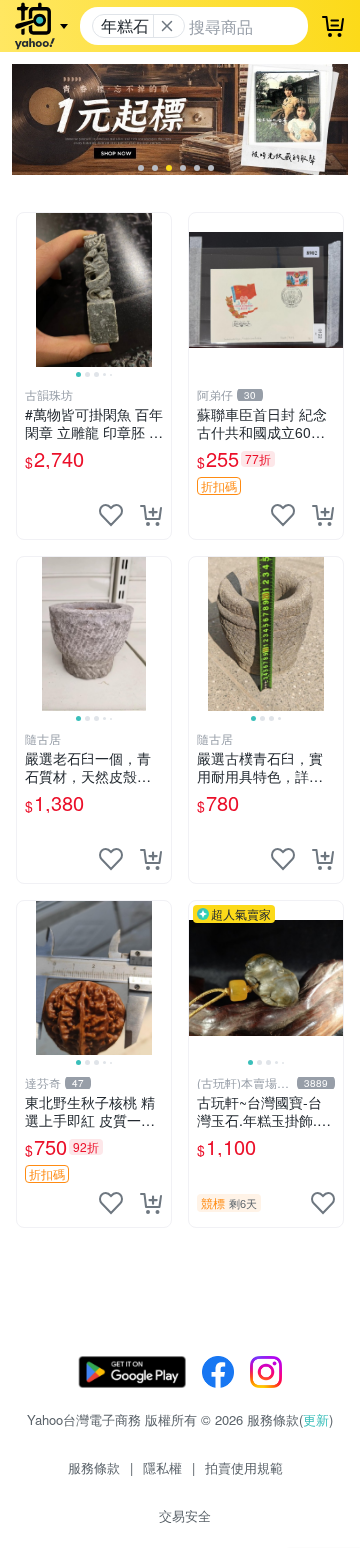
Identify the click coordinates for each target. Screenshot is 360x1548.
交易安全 (185, 1515)
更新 (316, 1419)
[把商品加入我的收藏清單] (111, 515)
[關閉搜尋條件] (167, 26)
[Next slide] (158, 290)
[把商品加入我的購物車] (151, 515)
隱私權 (162, 1467)
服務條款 (94, 1467)
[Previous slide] (30, 290)
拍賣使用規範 (244, 1467)
